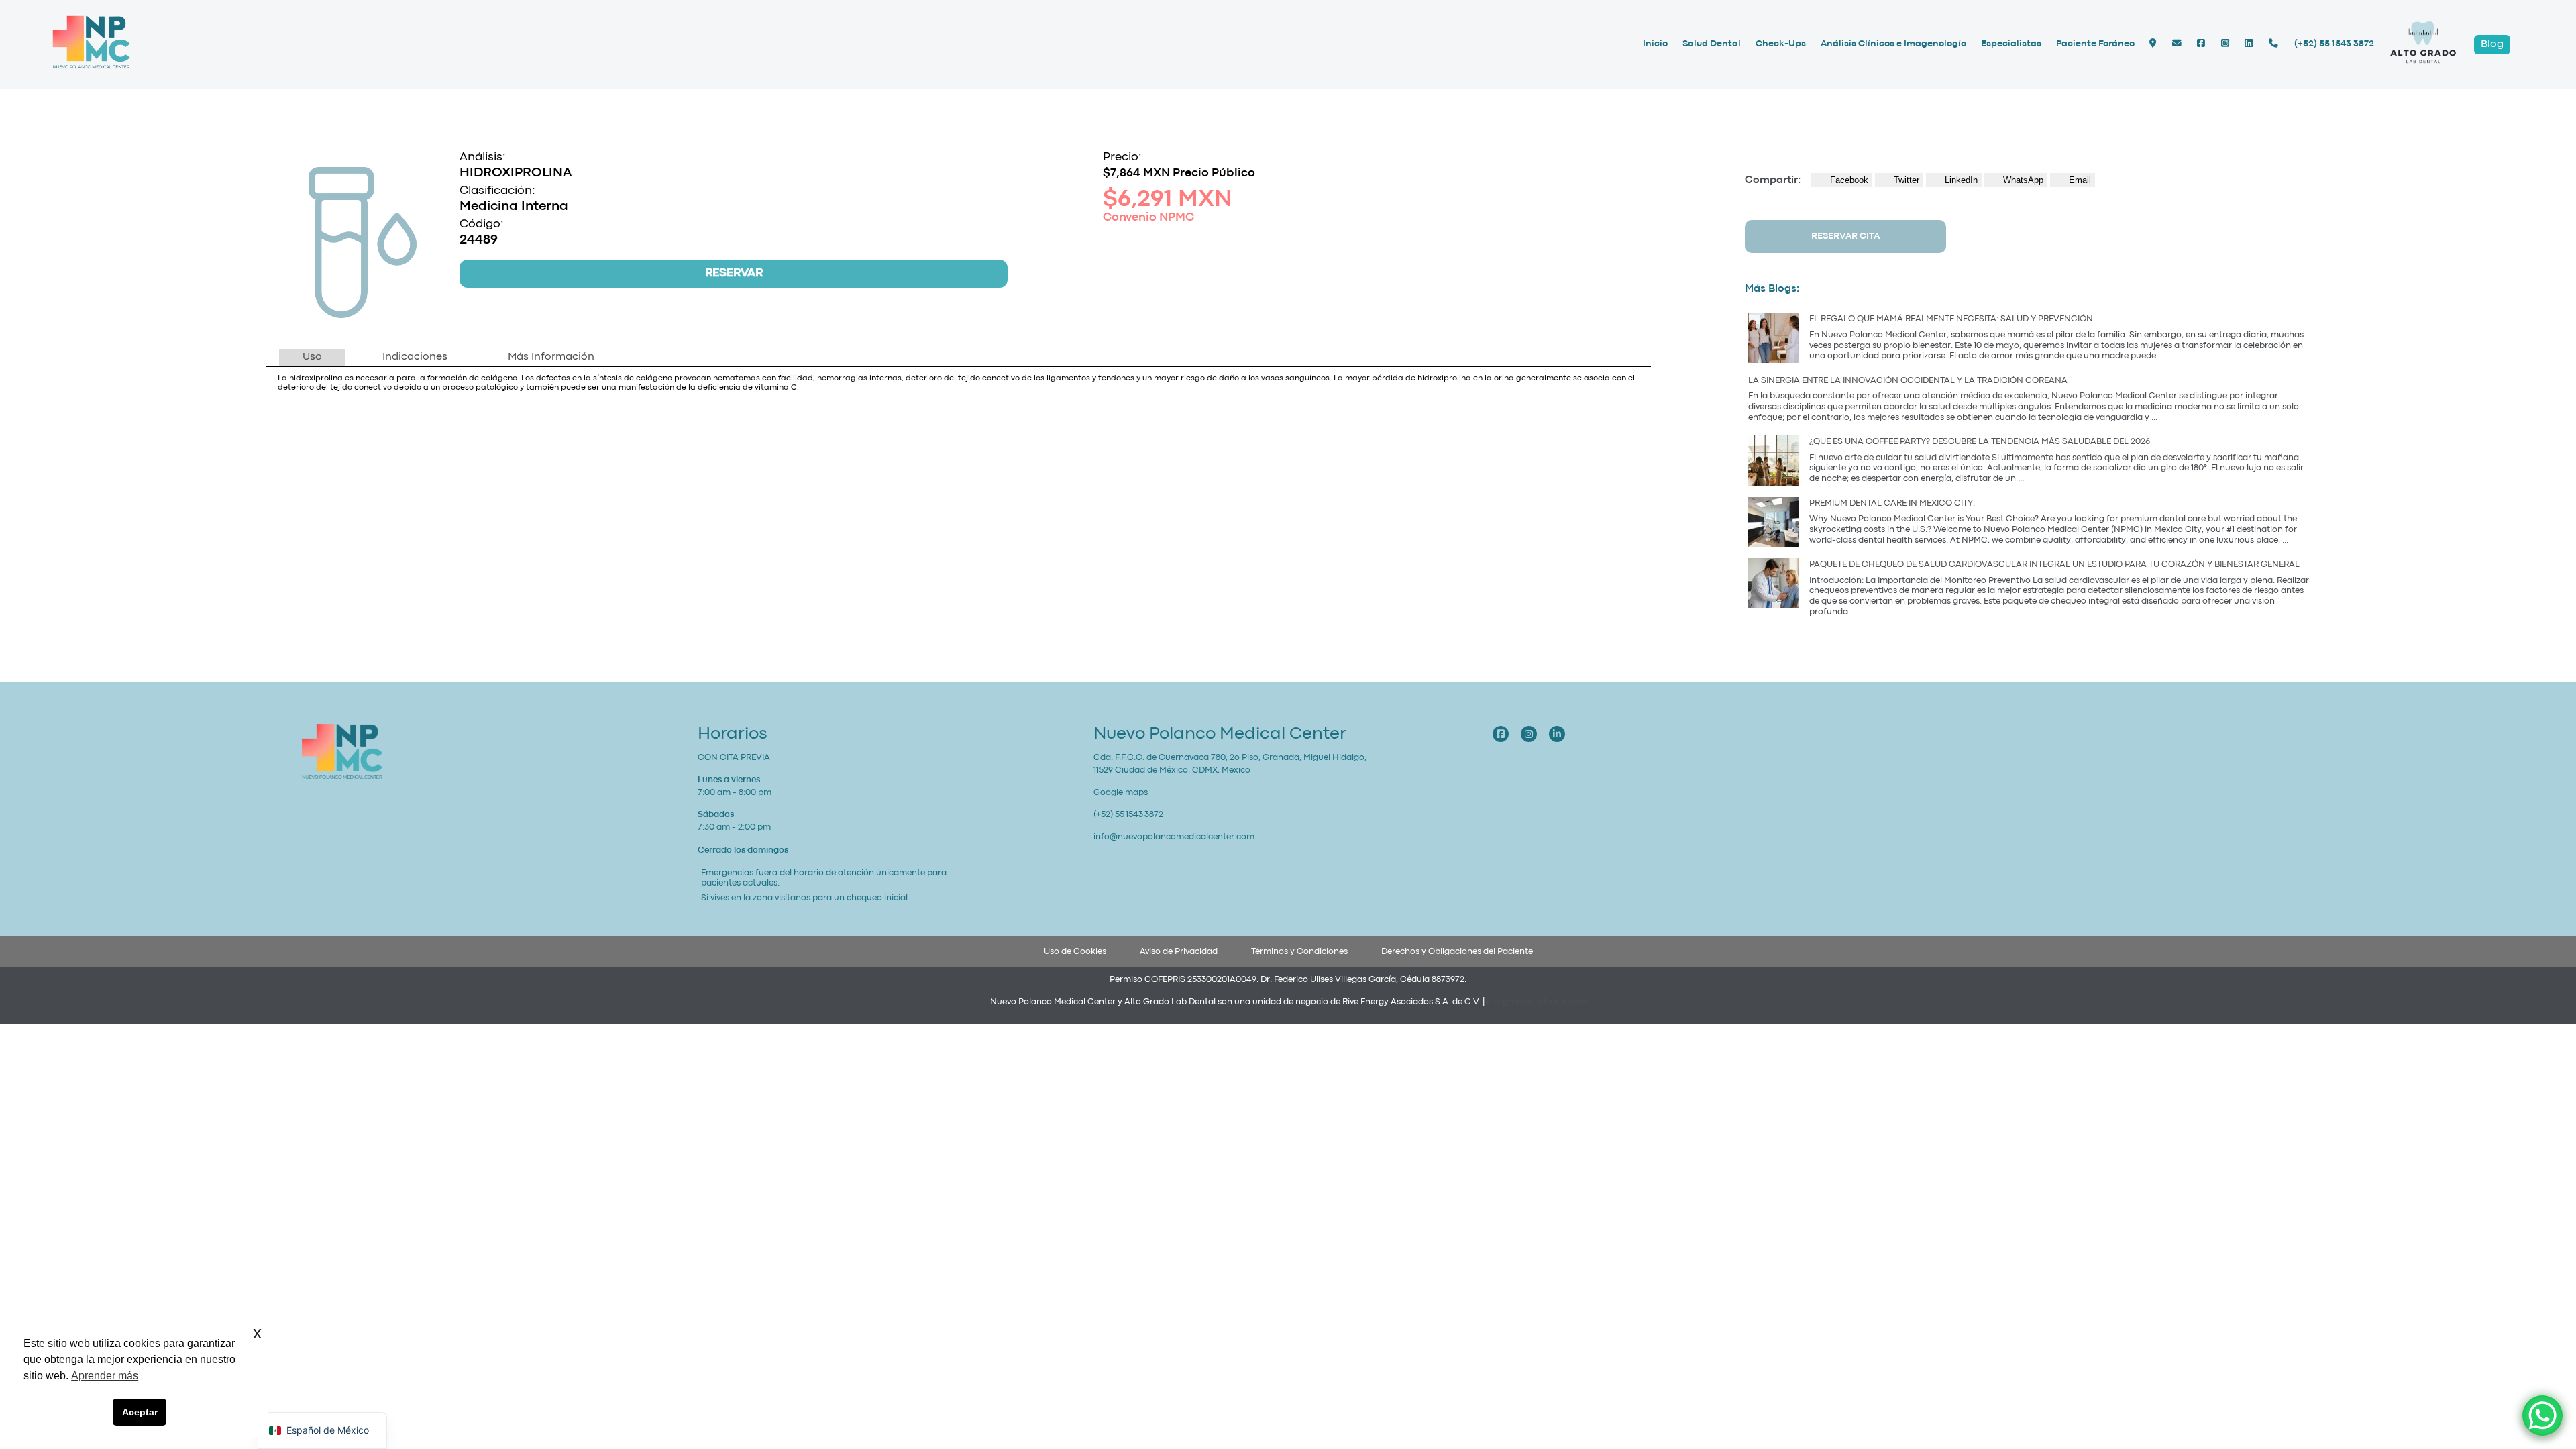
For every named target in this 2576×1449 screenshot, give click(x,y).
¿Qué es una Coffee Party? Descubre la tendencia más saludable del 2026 (1980, 442)
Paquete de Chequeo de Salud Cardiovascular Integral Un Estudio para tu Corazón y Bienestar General (2054, 565)
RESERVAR (734, 273)
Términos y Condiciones (1299, 952)
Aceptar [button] (140, 1412)
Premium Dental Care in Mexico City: (1893, 503)
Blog (2492, 44)
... (2161, 356)
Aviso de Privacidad (1179, 952)
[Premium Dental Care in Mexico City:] (1773, 524)
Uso (312, 357)
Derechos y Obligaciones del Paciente (1457, 952)
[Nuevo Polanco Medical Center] (91, 68)
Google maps (1121, 793)
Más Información (551, 357)
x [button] (257, 1333)
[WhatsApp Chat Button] (2542, 1415)
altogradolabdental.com (1537, 1002)
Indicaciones (415, 357)
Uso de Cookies (1075, 952)
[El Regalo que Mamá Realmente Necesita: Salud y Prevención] (1773, 340)
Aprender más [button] (105, 1376)
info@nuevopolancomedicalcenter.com (1174, 837)
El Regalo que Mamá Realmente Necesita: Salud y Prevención (1951, 319)
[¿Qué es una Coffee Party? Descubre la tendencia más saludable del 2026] (1773, 463)
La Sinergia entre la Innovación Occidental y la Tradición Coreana (1908, 381)
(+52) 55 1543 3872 (2334, 44)
